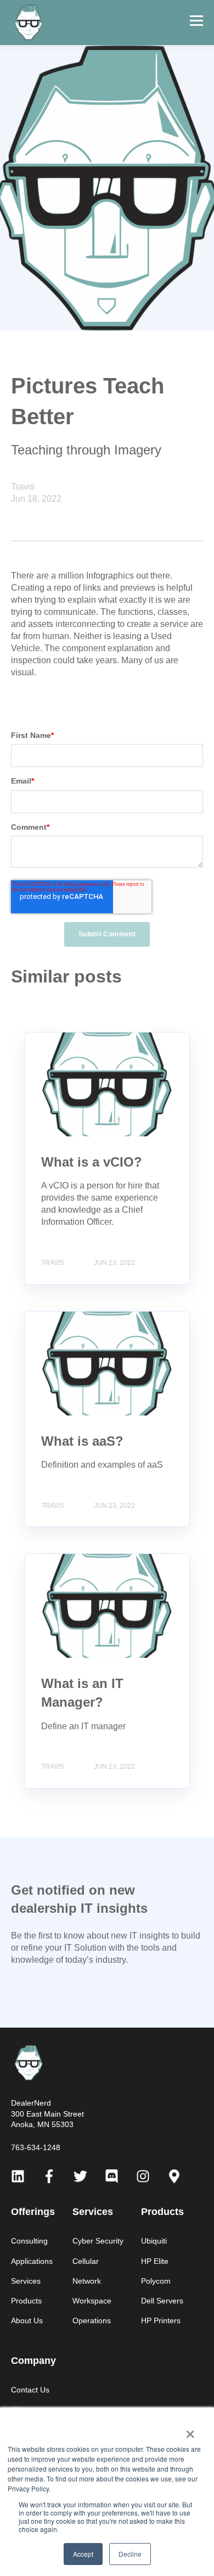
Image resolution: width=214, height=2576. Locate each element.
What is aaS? (82, 1441)
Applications (32, 2261)
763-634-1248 (36, 2147)
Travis (23, 487)
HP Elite (155, 2261)
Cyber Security (98, 2241)
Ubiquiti (154, 2241)
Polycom (156, 2281)
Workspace (92, 2301)
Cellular (86, 2261)
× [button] (190, 2430)
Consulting (29, 2241)
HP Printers (161, 2320)
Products (26, 2301)
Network (87, 2281)
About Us (27, 2320)
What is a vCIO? (92, 1162)
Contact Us (30, 2390)
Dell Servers (162, 2301)
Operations (92, 2320)
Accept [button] (83, 2554)
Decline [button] (130, 2554)
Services (26, 2281)
